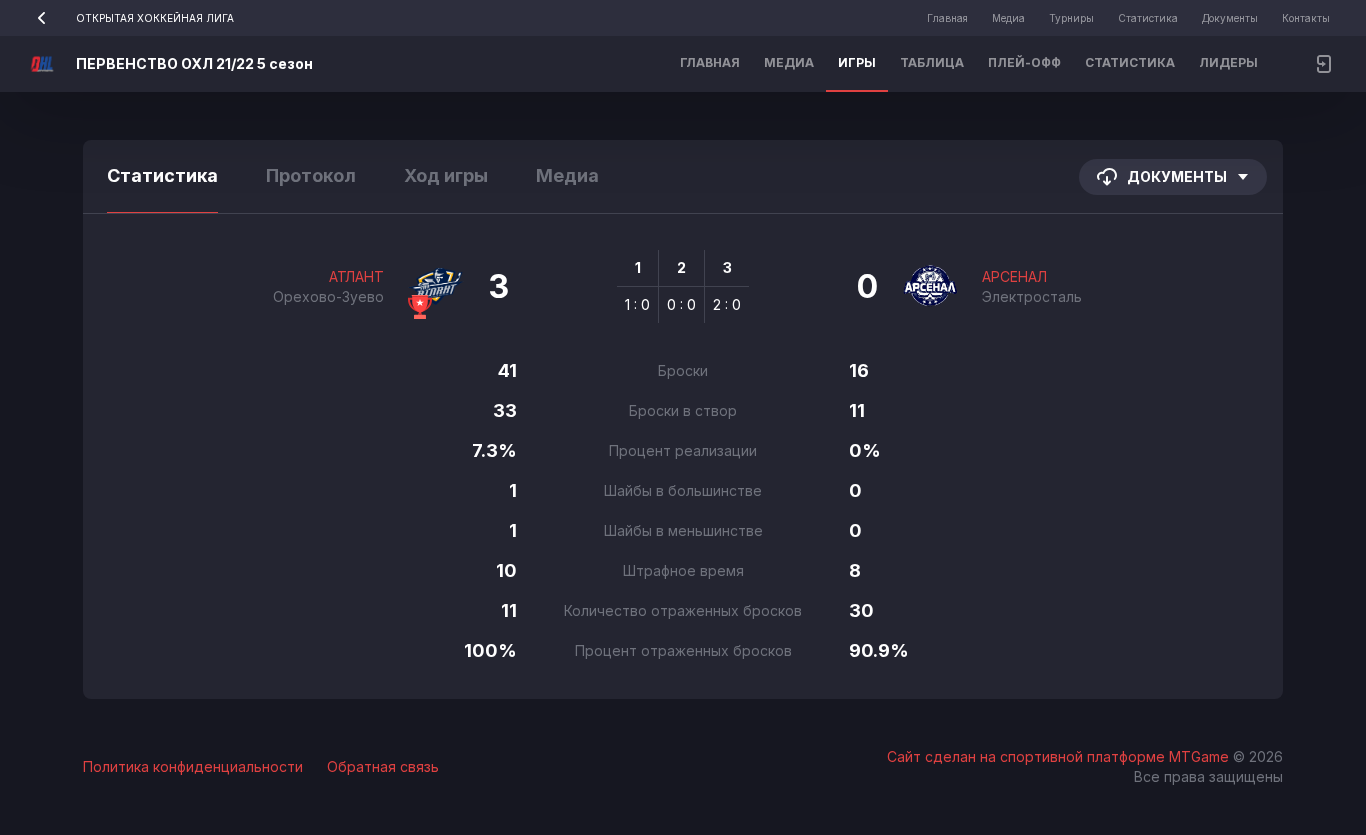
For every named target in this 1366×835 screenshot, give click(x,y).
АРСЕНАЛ (1014, 276)
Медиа (1008, 18)
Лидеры (1228, 62)
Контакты (1306, 18)
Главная (947, 18)
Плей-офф (1024, 62)
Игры (857, 62)
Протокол (311, 175)
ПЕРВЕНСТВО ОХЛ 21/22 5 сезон (194, 63)
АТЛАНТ (356, 276)
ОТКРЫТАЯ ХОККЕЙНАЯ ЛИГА (155, 18)
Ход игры (446, 175)
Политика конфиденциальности (193, 766)
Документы (1230, 18)
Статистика (1148, 18)
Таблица (932, 62)
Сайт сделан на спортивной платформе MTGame (1060, 756)
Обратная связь (383, 766)
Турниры (1071, 18)
